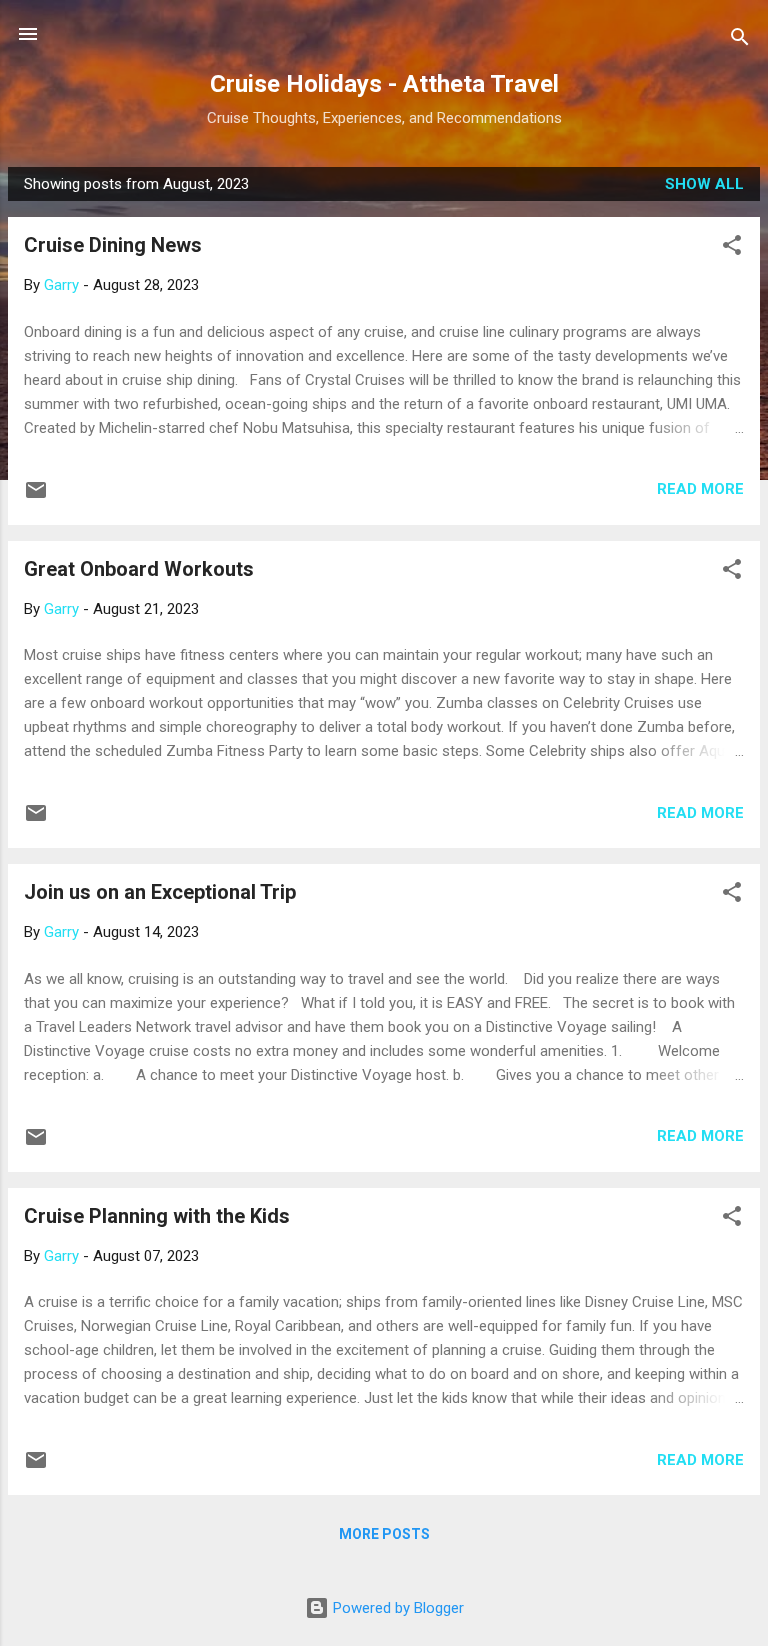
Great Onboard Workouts (139, 569)
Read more (700, 489)
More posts (384, 1534)
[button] (732, 248)
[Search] (740, 40)
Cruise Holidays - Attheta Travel (384, 84)
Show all (704, 184)
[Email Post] (36, 497)
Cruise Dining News (113, 245)
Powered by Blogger (396, 1608)
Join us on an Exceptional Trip (160, 892)
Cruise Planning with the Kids (157, 1216)
